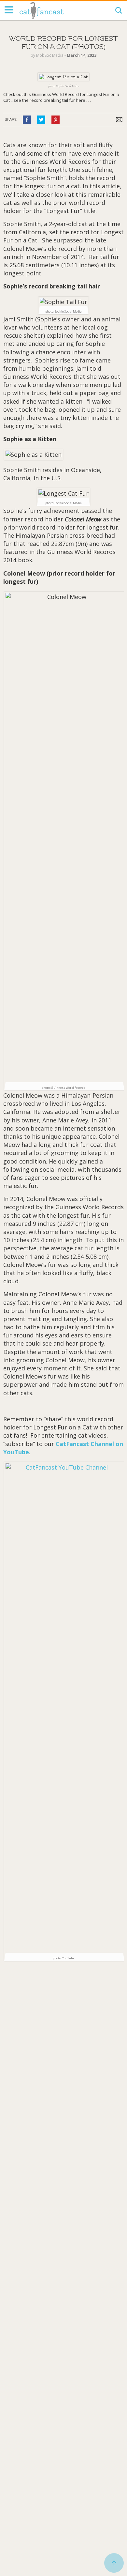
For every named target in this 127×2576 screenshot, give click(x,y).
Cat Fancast (42, 10)
